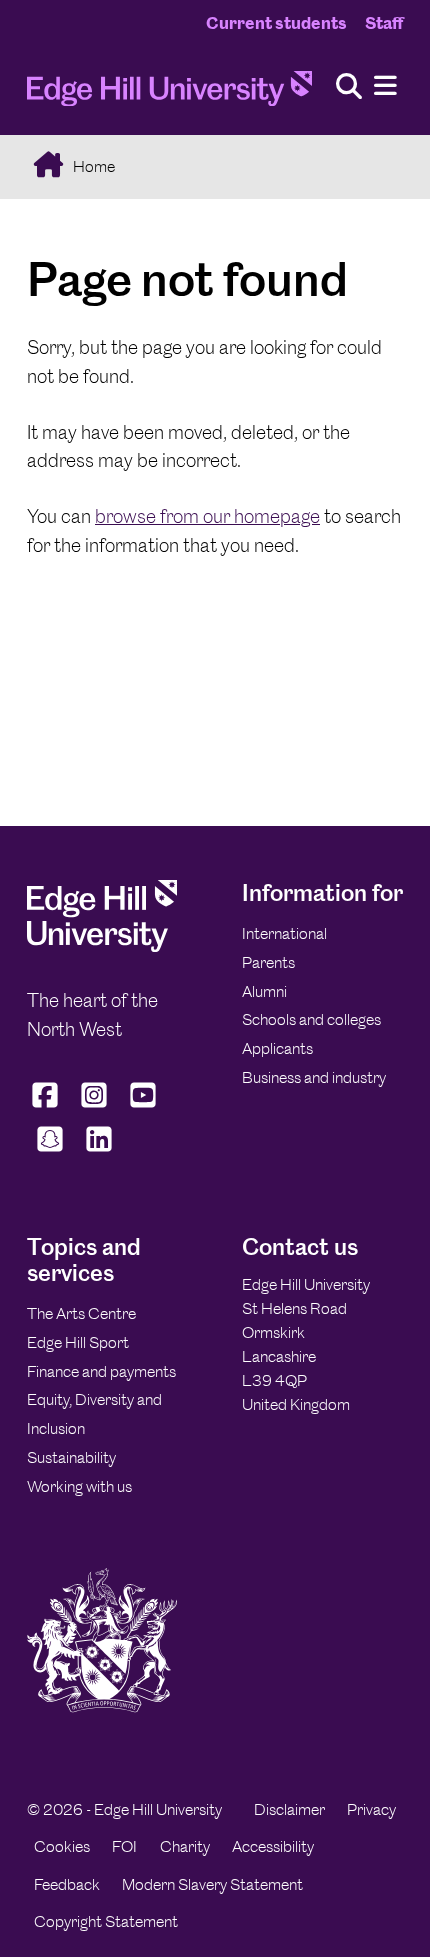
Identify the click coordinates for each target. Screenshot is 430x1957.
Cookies (62, 1846)
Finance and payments (101, 1371)
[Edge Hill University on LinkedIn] (98, 1152)
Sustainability (71, 1457)
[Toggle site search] (349, 87)
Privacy (371, 1809)
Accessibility (273, 1846)
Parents (268, 962)
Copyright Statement (106, 1921)
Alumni (264, 991)
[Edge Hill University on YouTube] (143, 1107)
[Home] (169, 94)
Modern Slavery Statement (212, 1884)
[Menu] (385, 86)
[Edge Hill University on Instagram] (94, 1107)
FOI (124, 1846)
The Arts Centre (81, 1313)
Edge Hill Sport (78, 1342)
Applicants (277, 1048)
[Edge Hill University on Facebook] (47, 1107)
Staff (384, 23)
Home (92, 166)
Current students (276, 23)
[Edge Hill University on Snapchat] (49, 1152)
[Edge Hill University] (102, 946)
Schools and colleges (311, 1019)
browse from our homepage (207, 516)
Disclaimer (289, 1809)
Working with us (79, 1486)
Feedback (67, 1884)
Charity (185, 1846)
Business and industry (314, 1077)
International (284, 933)
